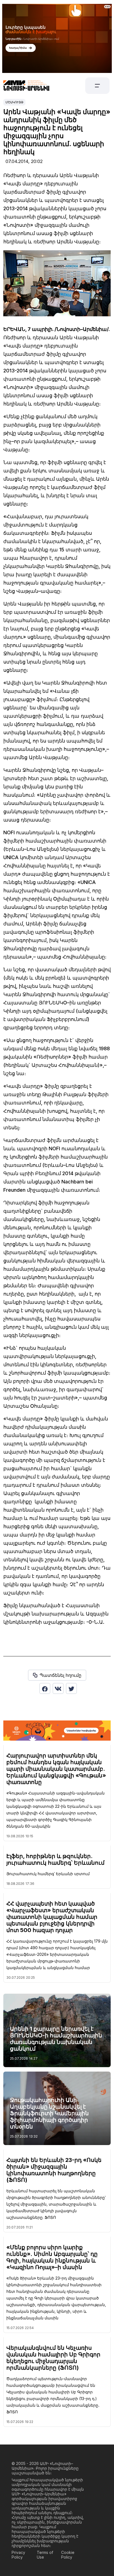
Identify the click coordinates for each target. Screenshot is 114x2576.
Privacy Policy (18, 2555)
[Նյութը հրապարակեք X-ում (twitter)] (71, 1688)
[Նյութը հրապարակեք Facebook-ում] (45, 1688)
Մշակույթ (14, 102)
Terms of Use (45, 2555)
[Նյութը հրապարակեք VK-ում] (58, 1688)
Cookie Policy (68, 2555)
